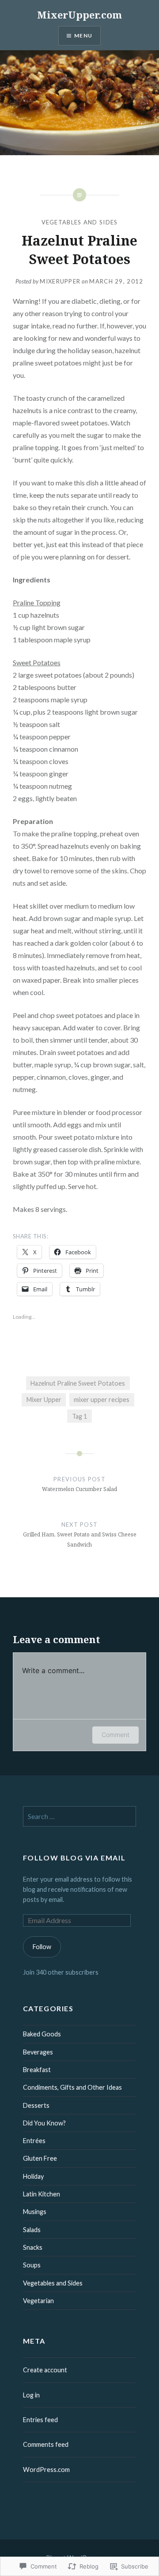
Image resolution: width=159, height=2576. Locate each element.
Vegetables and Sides (80, 222)
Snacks (33, 2247)
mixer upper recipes (102, 1400)
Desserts (36, 2105)
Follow (42, 1947)
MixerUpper (60, 281)
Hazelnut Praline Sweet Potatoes (78, 1383)
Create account (45, 2370)
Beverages (38, 2052)
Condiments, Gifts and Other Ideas (72, 2087)
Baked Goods (42, 2034)
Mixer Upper (44, 1400)
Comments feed (46, 2444)
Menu (83, 35)
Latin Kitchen (42, 2194)
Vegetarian (38, 2301)
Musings (35, 2212)
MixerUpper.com (79, 15)
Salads (32, 2230)
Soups (32, 2265)
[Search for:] (80, 1817)
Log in (31, 2395)
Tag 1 (79, 1416)
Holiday (33, 2176)
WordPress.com (46, 2470)
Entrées (34, 2141)
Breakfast (37, 2070)
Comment (115, 1735)
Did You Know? (44, 2123)
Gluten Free (40, 2158)
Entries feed (40, 2420)
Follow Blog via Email (74, 1858)
